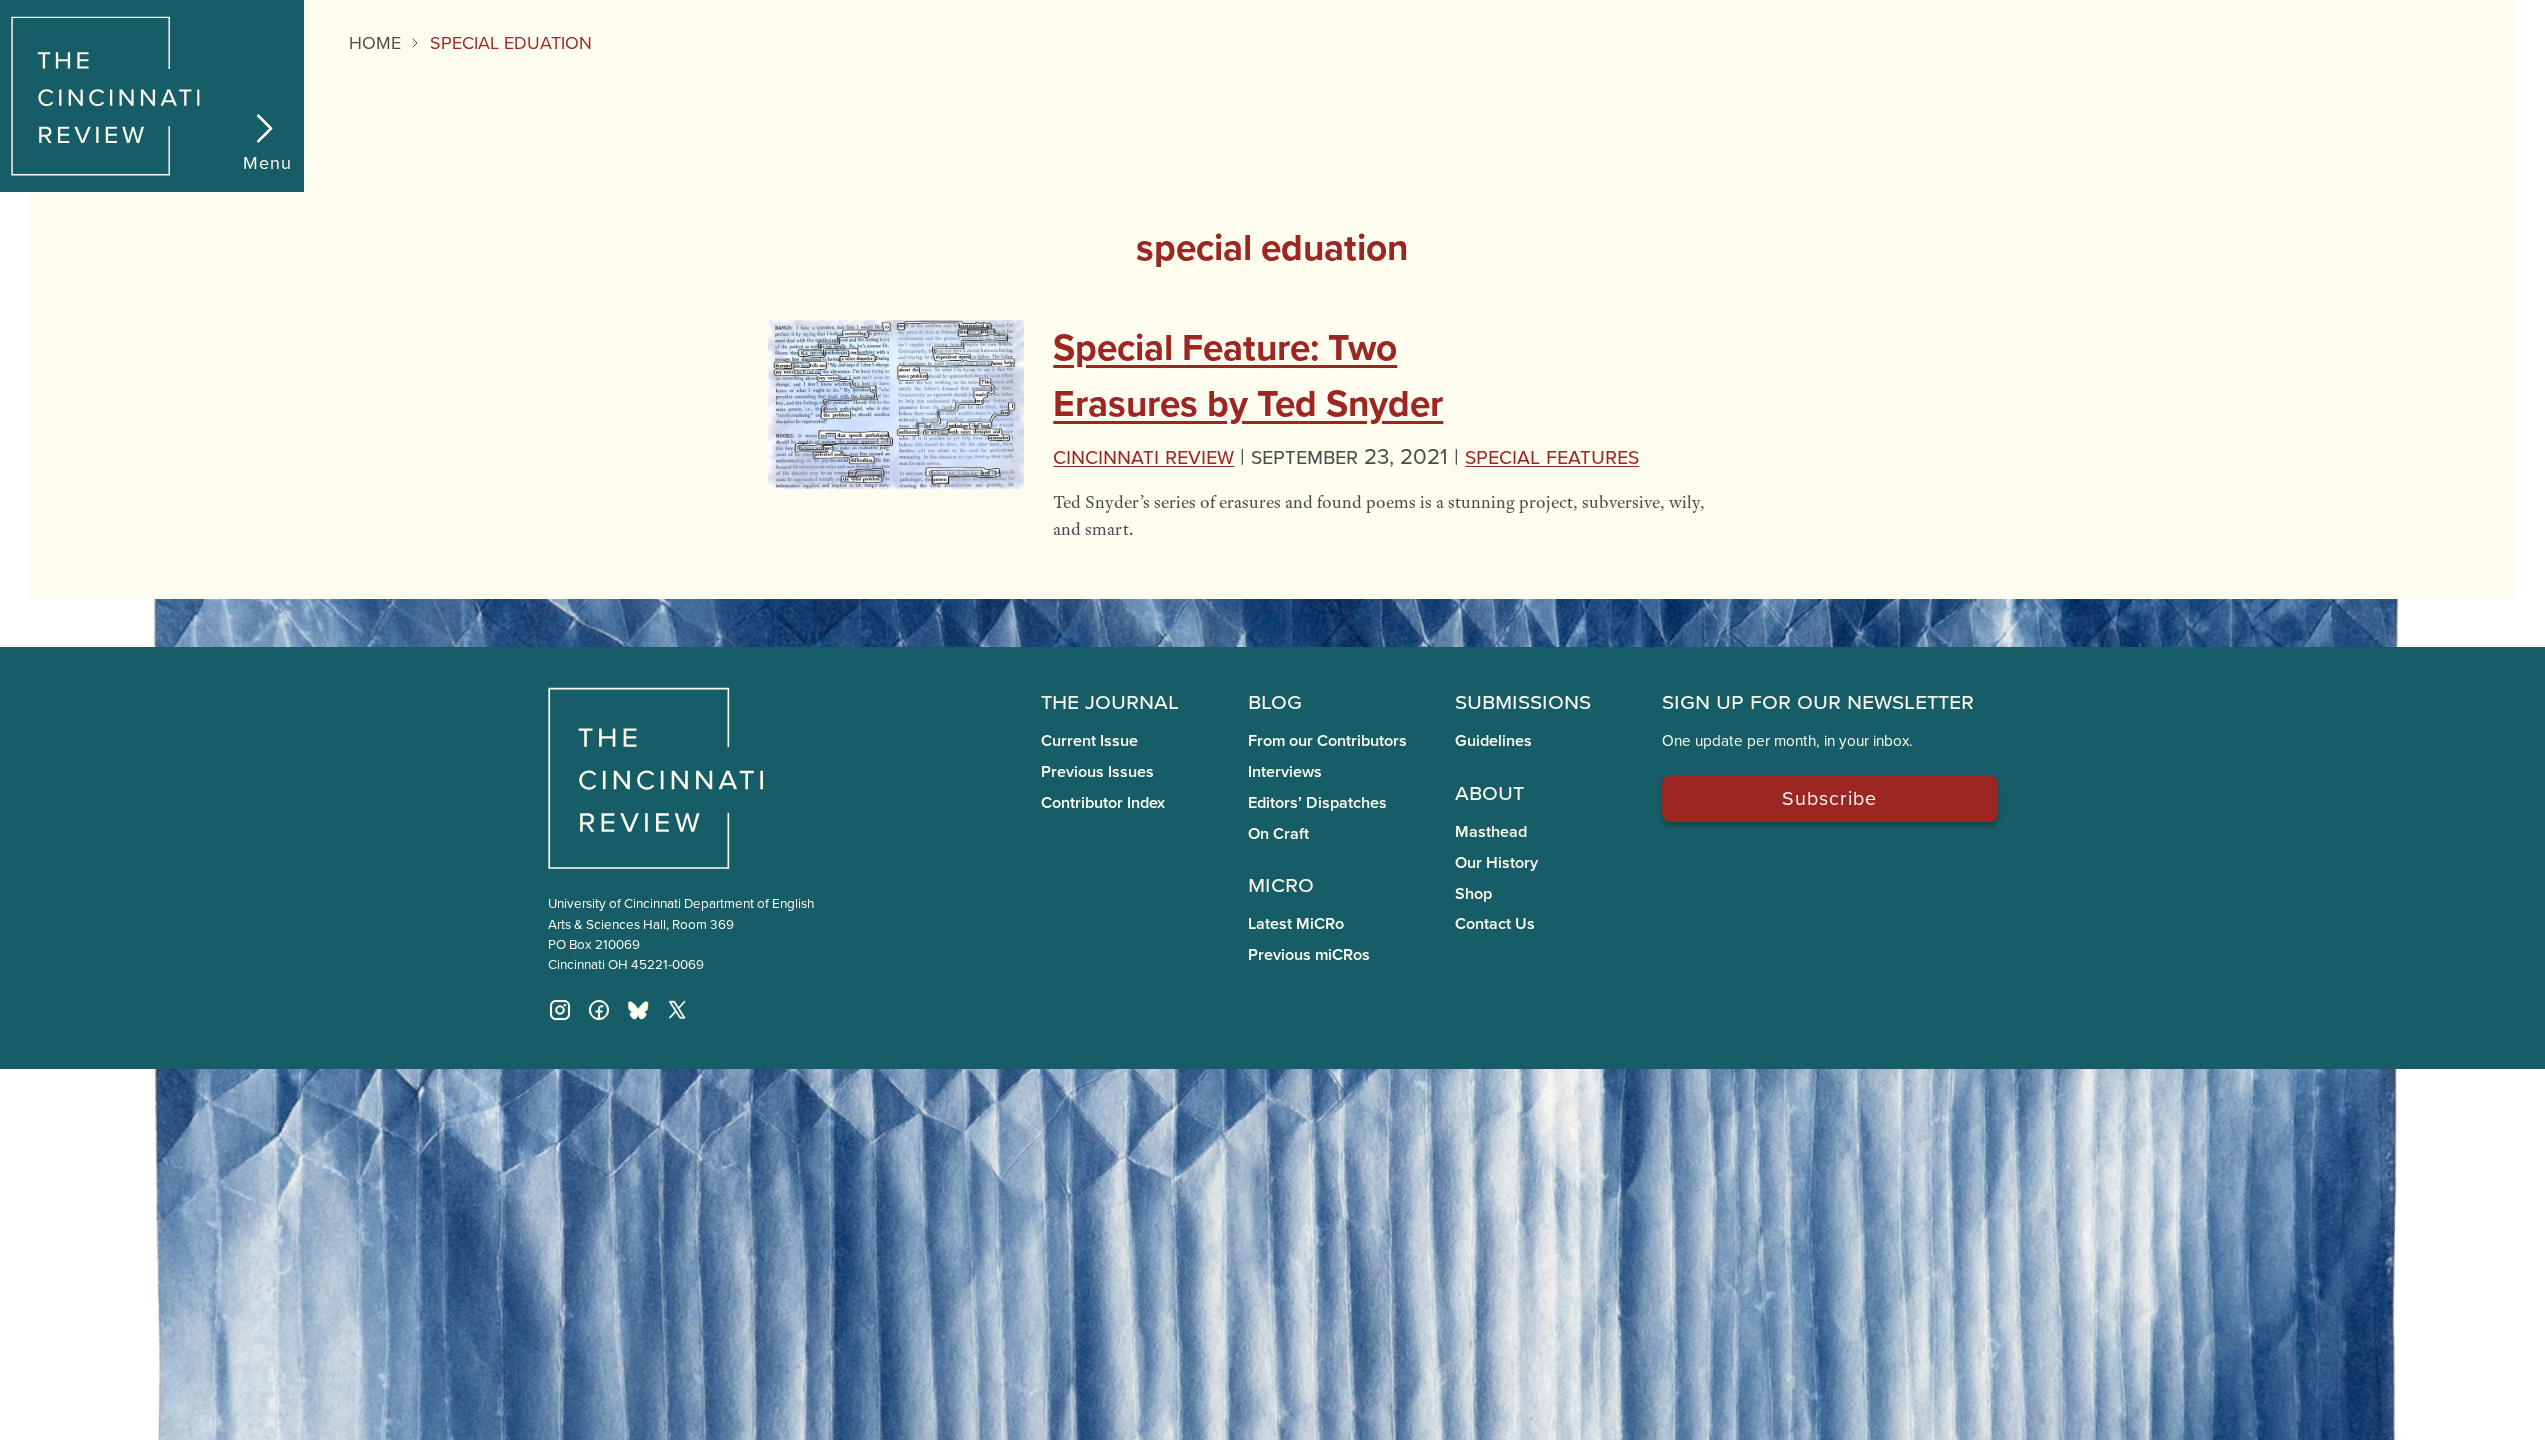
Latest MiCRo (1296, 923)
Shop (1473, 893)
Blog (1275, 700)
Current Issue (1089, 740)
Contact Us (1495, 923)
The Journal (1110, 700)
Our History (1496, 862)
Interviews (1285, 771)
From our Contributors (1327, 740)
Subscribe (1829, 797)
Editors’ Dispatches (1317, 802)
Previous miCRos (1309, 954)
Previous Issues (1097, 771)
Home (375, 42)
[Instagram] (560, 1010)
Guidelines (1493, 740)
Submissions (1523, 700)
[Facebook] (599, 1010)
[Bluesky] (638, 1010)
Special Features (1552, 455)
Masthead (1491, 831)
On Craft (1278, 833)
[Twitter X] (677, 1010)
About (1489, 791)
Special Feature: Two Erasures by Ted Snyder (1248, 375)
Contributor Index (1103, 802)
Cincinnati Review (1143, 455)
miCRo (1281, 883)
